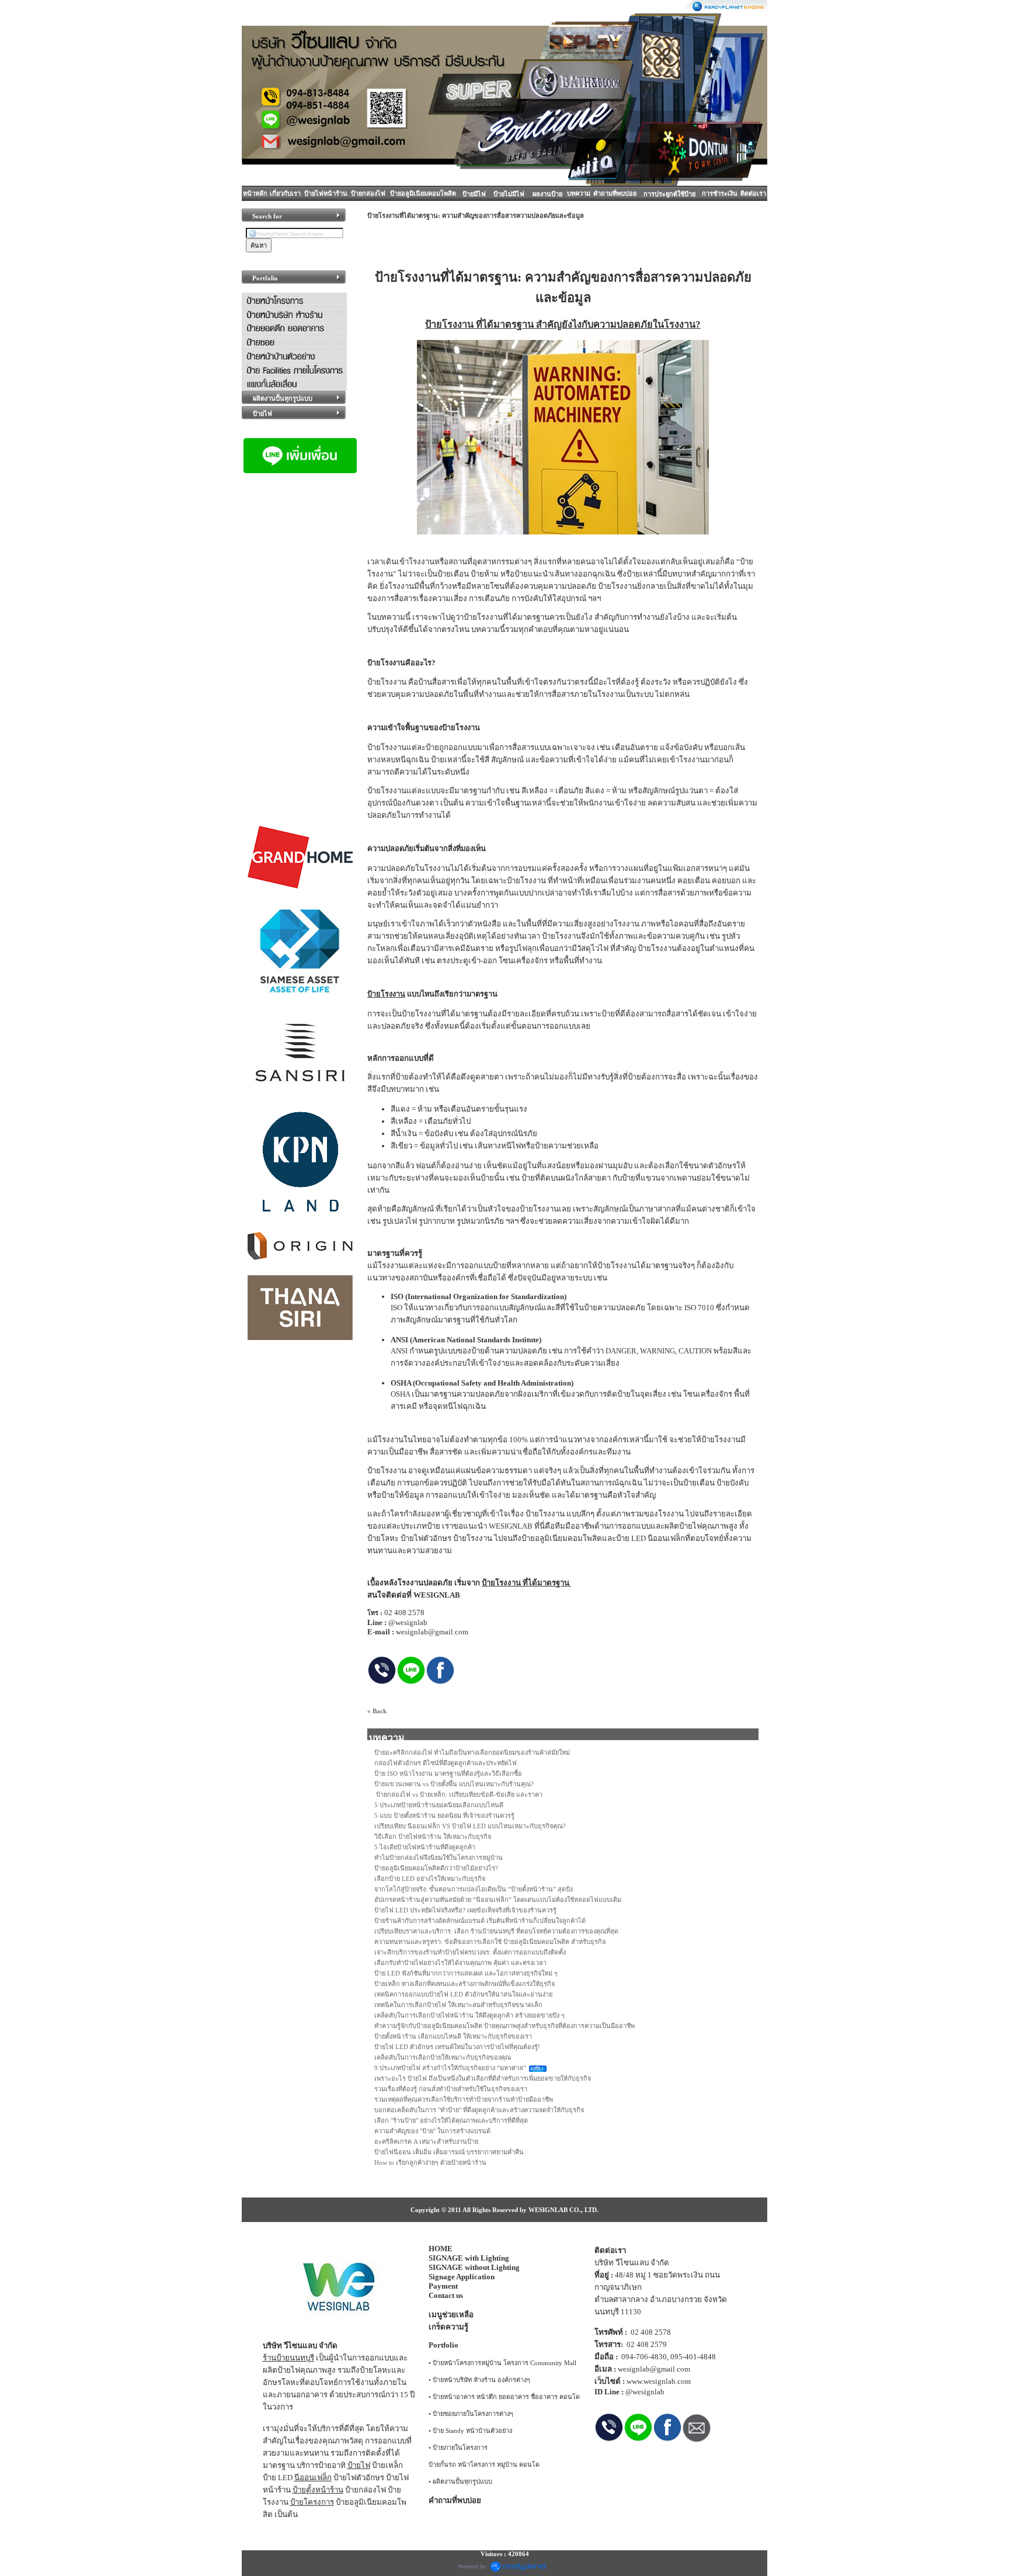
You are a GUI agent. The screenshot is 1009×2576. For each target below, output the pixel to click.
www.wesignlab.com (659, 2381)
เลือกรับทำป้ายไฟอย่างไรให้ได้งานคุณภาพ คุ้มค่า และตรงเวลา (460, 1963)
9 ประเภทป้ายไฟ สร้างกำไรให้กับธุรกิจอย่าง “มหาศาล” (450, 2068)
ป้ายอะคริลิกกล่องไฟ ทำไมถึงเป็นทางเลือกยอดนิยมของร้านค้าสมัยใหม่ (472, 1752)
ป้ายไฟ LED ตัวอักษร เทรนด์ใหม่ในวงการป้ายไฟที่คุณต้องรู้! (457, 2047)
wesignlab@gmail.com (654, 2369)
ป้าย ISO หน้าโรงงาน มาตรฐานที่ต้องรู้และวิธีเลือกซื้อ (448, 1773)
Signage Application (462, 2277)
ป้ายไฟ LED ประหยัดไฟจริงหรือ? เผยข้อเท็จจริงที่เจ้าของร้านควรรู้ (465, 1910)
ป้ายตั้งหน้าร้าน (318, 2490)
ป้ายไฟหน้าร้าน (326, 193)
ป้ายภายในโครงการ (460, 2447)
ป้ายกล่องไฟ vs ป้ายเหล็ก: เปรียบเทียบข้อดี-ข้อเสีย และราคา (458, 1794)
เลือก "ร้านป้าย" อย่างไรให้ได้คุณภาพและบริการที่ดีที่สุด (451, 2120)
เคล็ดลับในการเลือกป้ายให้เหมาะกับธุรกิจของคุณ (443, 2057)
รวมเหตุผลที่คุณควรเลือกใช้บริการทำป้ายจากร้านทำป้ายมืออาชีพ (464, 2099)
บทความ (579, 193)
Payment (443, 2286)
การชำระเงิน (720, 193)
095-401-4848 (693, 2357)
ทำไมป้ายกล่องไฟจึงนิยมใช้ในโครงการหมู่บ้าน (439, 1858)
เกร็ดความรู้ (448, 2327)
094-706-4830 (644, 2357)
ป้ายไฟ (359, 2465)
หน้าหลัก (255, 193)
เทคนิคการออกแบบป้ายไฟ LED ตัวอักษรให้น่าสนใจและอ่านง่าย (463, 1994)
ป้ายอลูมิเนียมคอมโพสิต (423, 193)
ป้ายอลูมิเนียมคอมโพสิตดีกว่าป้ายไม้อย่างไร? (436, 1868)
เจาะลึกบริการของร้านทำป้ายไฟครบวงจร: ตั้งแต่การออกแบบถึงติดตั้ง (470, 1952)
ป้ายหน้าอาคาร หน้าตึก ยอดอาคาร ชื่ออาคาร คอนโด (506, 2397)
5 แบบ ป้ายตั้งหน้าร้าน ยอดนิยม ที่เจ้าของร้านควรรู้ (444, 1815)
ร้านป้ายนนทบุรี (288, 2358)
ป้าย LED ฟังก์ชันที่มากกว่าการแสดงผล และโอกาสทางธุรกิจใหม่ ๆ (466, 1973)
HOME (441, 2249)
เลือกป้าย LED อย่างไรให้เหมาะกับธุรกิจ (430, 1879)
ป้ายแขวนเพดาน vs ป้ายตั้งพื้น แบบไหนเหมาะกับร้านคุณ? (454, 1784)
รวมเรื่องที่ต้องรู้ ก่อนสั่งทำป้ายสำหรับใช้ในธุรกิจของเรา (451, 2089)
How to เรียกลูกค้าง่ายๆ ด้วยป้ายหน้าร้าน (430, 2162)
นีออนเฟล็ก (313, 2478)
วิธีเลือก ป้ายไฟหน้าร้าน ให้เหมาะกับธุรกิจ (433, 1836)
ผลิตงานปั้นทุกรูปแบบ (462, 2481)
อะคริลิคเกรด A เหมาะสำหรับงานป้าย (426, 2141)
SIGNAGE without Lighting (474, 2267)
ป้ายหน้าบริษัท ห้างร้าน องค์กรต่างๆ (481, 2380)
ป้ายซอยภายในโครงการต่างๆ (473, 2414)
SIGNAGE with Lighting (469, 2258)
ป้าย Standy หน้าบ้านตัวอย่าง (472, 2431)
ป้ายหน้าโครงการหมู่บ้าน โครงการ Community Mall (505, 2363)
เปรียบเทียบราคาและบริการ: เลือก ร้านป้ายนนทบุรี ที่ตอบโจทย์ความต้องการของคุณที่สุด (496, 1931)
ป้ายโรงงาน (449, 324)
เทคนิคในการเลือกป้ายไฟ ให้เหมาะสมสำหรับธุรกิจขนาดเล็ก (458, 2005)
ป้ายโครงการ (312, 2502)
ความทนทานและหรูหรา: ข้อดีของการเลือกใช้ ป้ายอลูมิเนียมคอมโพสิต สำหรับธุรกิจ (490, 1942)
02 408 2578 (651, 2332)
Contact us (446, 2295)
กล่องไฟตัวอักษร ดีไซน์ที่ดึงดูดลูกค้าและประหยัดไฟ (446, 1763)
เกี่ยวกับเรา (285, 193)
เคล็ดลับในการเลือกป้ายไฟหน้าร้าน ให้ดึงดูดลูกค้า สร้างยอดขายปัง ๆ (469, 2015)
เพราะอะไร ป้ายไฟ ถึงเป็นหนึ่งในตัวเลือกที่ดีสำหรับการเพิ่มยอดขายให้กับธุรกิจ (483, 2078)
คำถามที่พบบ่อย (615, 193)
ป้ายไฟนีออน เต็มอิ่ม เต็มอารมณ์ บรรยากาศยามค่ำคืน (449, 2152)
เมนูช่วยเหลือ (451, 2315)
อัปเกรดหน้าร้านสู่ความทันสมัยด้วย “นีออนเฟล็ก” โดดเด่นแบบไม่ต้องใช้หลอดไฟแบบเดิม (498, 1900)
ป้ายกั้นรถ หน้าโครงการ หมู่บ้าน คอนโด (484, 2464)
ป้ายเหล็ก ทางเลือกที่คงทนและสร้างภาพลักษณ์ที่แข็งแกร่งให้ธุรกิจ (465, 1984)
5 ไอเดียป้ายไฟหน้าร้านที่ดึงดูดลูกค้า (425, 1847)
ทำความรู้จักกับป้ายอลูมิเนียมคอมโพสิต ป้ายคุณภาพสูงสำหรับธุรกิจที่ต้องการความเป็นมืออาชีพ (505, 2026)
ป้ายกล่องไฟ (368, 193)
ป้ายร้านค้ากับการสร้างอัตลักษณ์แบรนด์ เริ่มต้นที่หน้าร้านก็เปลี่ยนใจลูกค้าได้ (480, 1921)
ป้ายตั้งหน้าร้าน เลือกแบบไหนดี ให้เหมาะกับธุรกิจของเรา (453, 2036)
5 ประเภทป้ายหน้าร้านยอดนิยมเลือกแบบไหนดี (439, 1805)
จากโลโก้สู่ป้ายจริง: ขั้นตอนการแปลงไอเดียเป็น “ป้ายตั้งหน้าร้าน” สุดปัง (474, 1889)
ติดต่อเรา (753, 193)
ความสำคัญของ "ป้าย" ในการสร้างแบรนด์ (432, 2131)
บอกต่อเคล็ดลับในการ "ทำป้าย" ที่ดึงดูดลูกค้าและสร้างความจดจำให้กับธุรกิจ (479, 2110)
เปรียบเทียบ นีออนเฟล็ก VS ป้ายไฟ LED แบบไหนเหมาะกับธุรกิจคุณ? (470, 1826)
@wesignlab (645, 2392)
